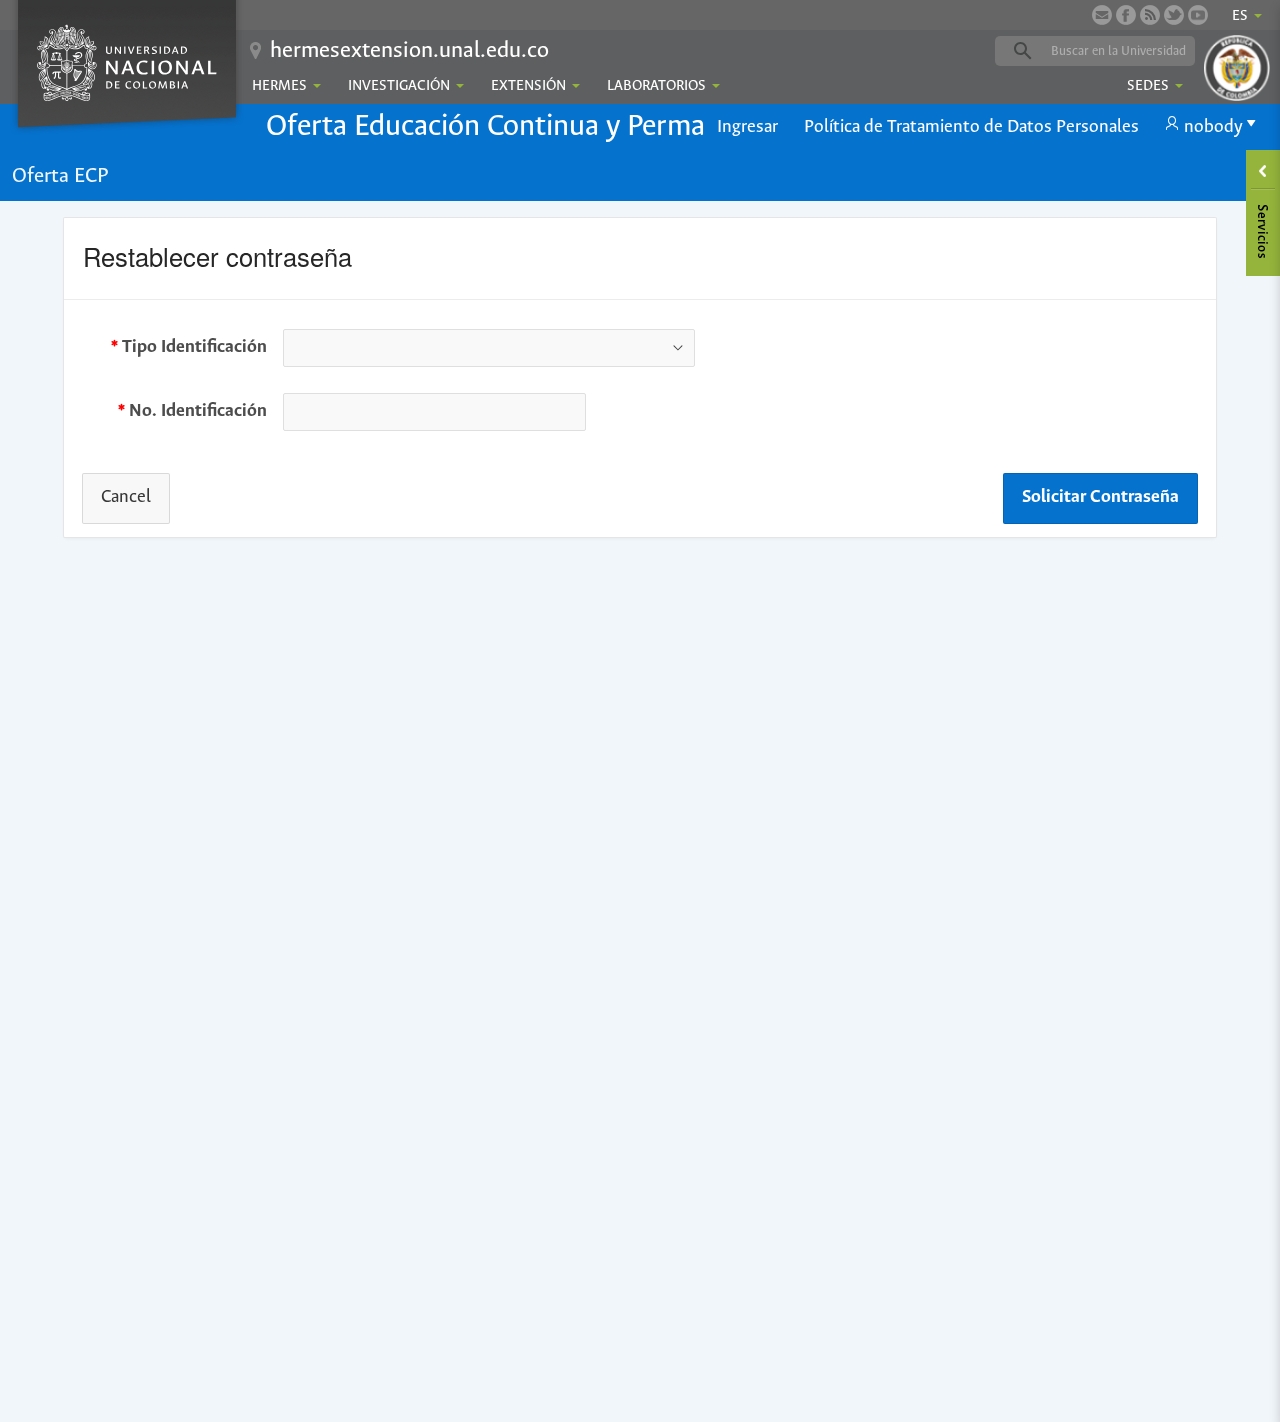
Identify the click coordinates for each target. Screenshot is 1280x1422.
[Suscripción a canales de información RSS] (1150, 15)
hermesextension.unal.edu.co (409, 51)
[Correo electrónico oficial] (1102, 15)
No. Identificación (198, 416)
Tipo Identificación (194, 352)
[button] (747, 127)
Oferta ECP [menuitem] (60, 176)
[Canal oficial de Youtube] (1198, 15)
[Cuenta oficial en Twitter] (1174, 15)
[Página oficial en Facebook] (1126, 15)
